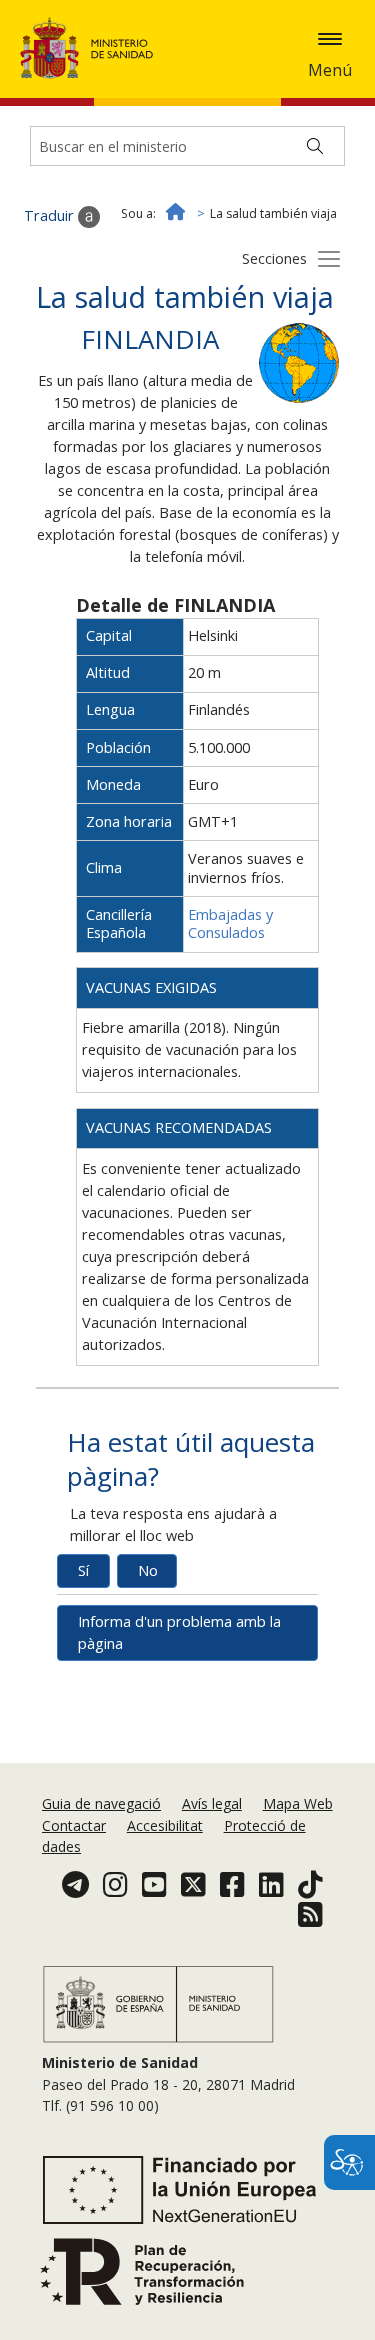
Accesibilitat (165, 1825)
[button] (330, 39)
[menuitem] (103, 1803)
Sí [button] (83, 1570)
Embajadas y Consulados (230, 924)
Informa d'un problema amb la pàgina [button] (179, 1632)
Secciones (274, 258)
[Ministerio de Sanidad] (93, 48)
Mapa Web (298, 1803)
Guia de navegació (101, 1803)
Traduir (51, 215)
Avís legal (212, 1803)
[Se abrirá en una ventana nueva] (299, 361)
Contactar (74, 1825)
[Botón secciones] (329, 258)
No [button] (148, 1570)
